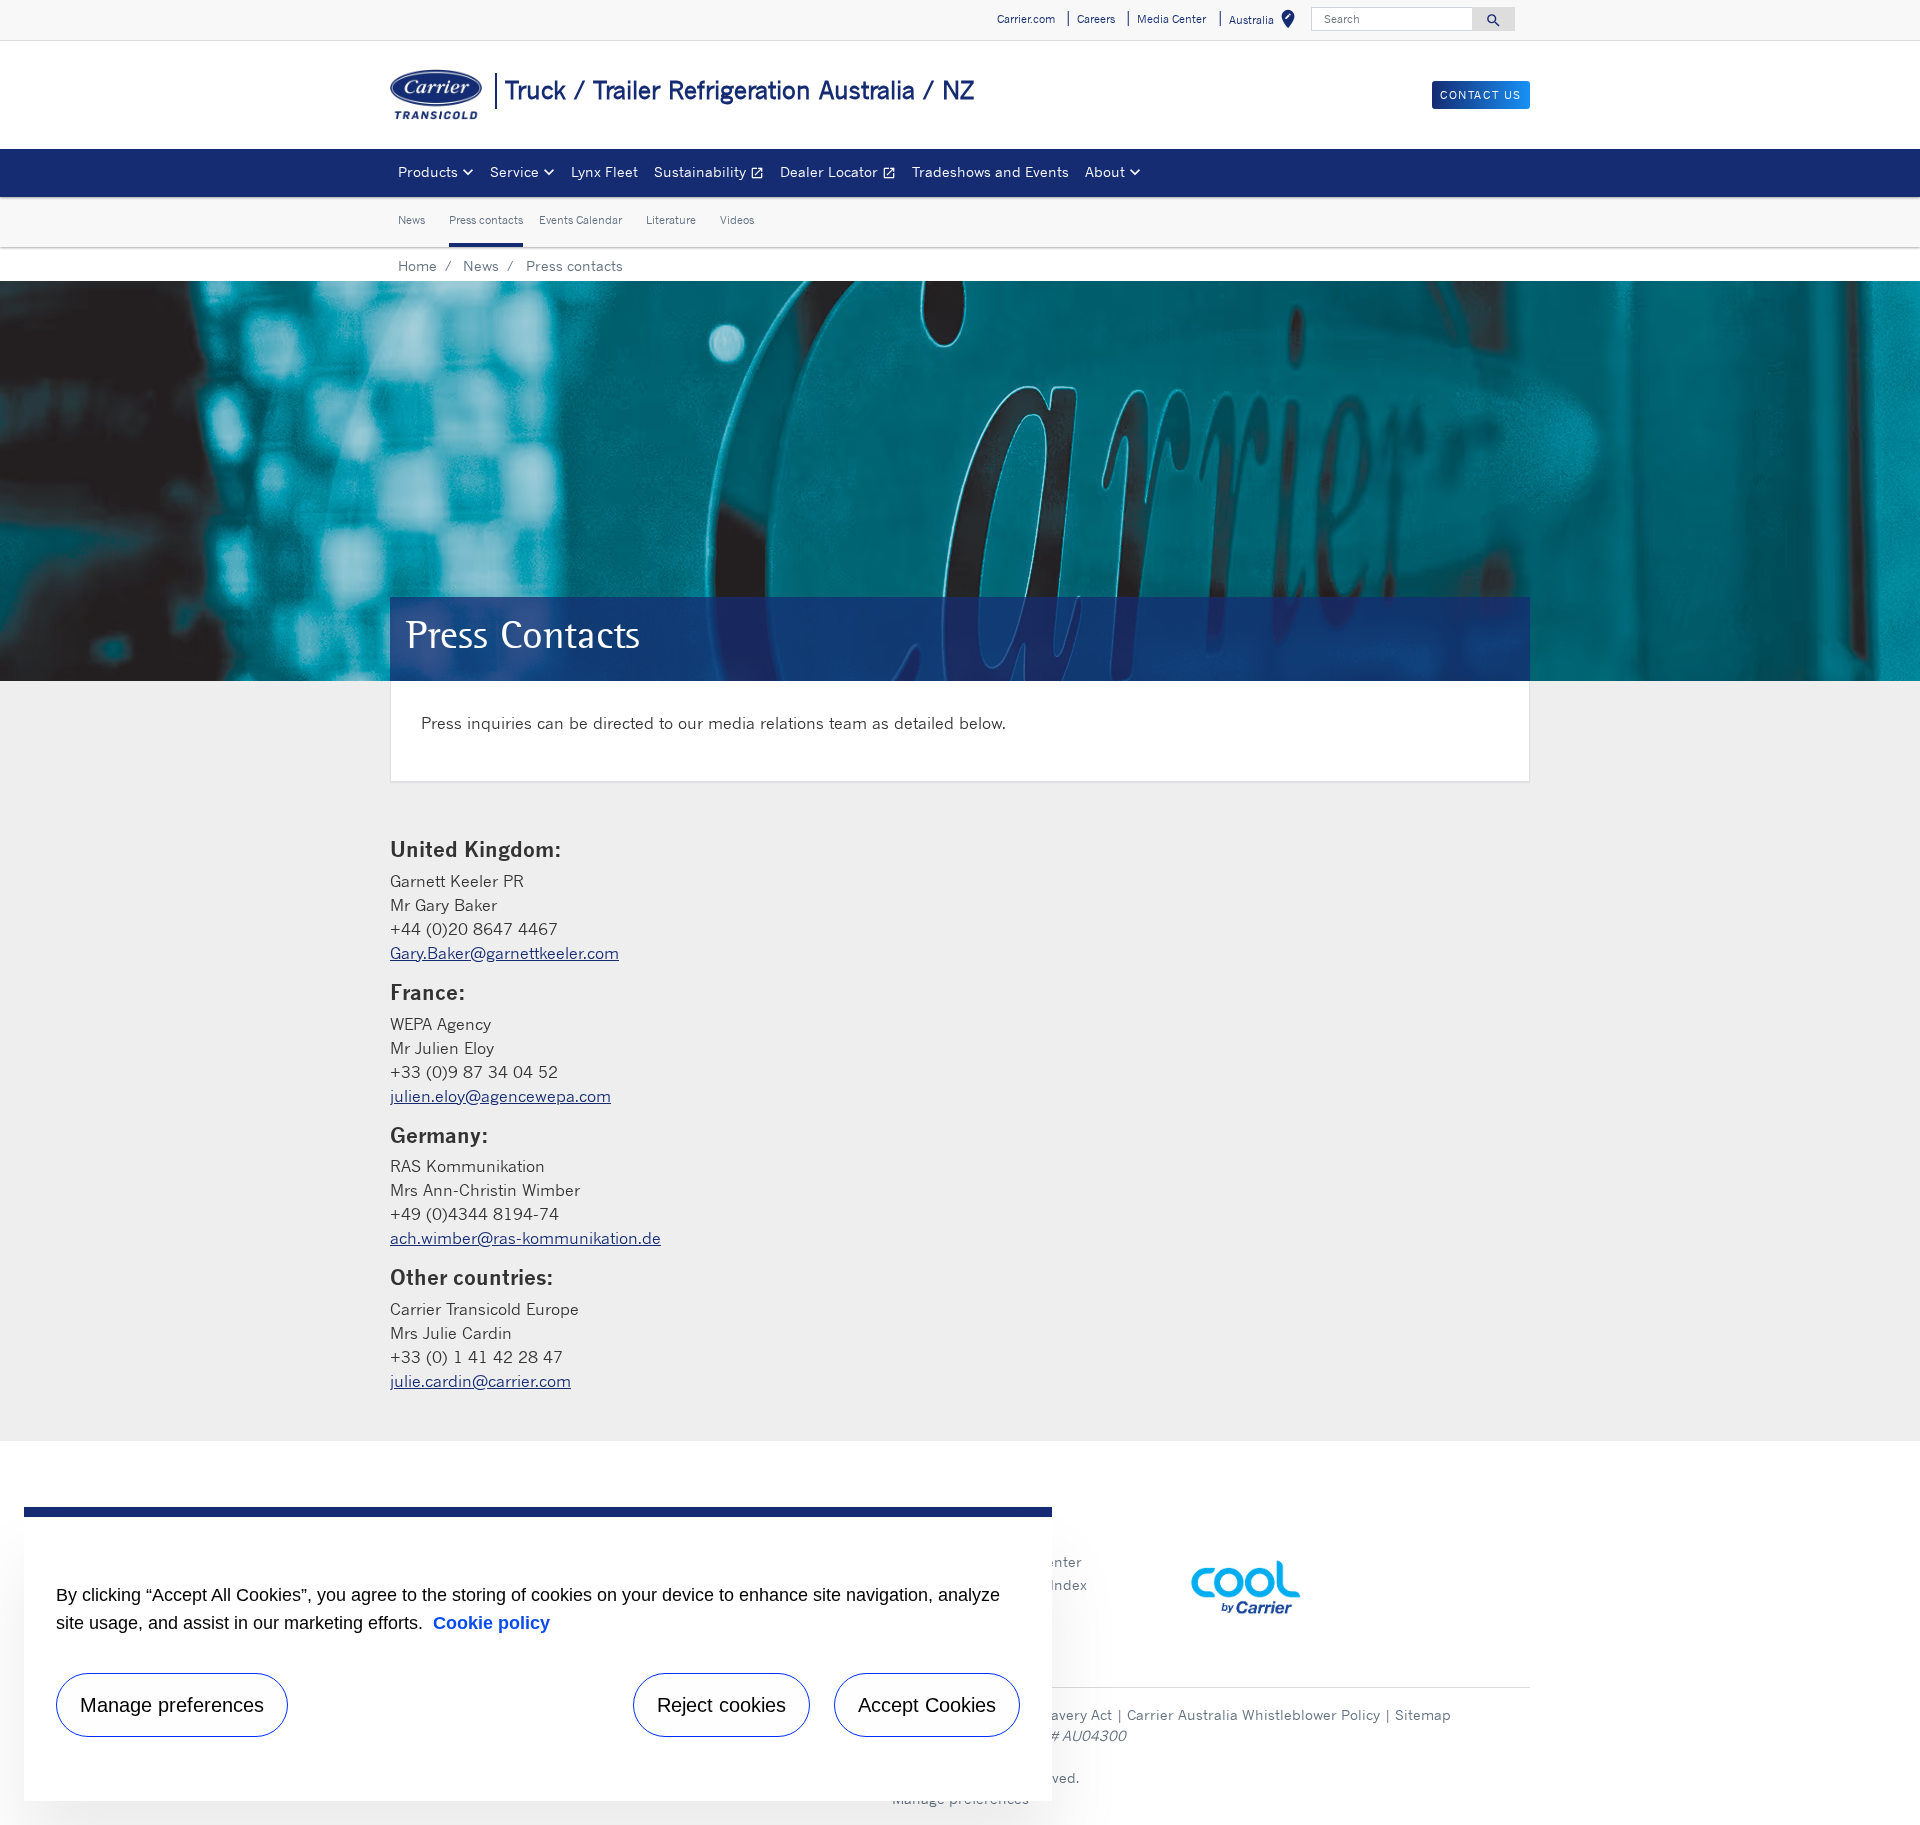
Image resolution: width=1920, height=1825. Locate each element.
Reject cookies (721, 1705)
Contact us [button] (1481, 95)
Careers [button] (1096, 19)
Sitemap (1423, 1714)
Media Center (1037, 1561)
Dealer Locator (842, 174)
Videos (737, 221)
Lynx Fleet (604, 171)
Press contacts (486, 221)
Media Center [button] (1171, 19)
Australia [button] (1266, 22)
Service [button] (514, 171)
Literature (671, 221)
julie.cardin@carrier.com (480, 1381)
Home (417, 265)
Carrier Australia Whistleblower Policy (1253, 1714)
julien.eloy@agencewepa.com (500, 1096)
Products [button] (428, 171)
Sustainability (713, 174)
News (411, 221)
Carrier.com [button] (1026, 19)
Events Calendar (580, 221)
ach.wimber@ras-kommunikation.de (525, 1238)
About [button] (1105, 171)
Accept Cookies (927, 1705)
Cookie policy (491, 1623)
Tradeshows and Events (990, 171)
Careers (1018, 1539)
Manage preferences (172, 1705)
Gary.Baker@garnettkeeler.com (504, 953)
